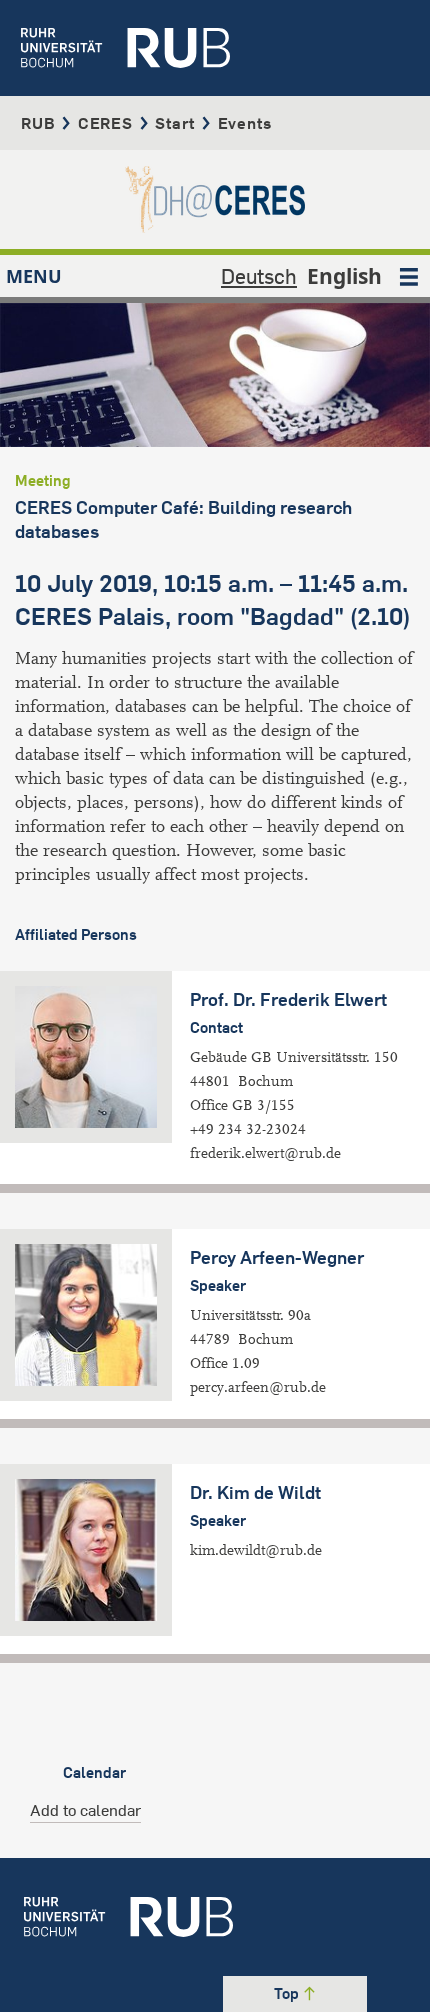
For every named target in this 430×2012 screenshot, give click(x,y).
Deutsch (259, 276)
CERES (105, 123)
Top (288, 1993)
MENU (34, 276)
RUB (38, 123)
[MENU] (409, 276)
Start (175, 123)
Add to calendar (85, 1810)
